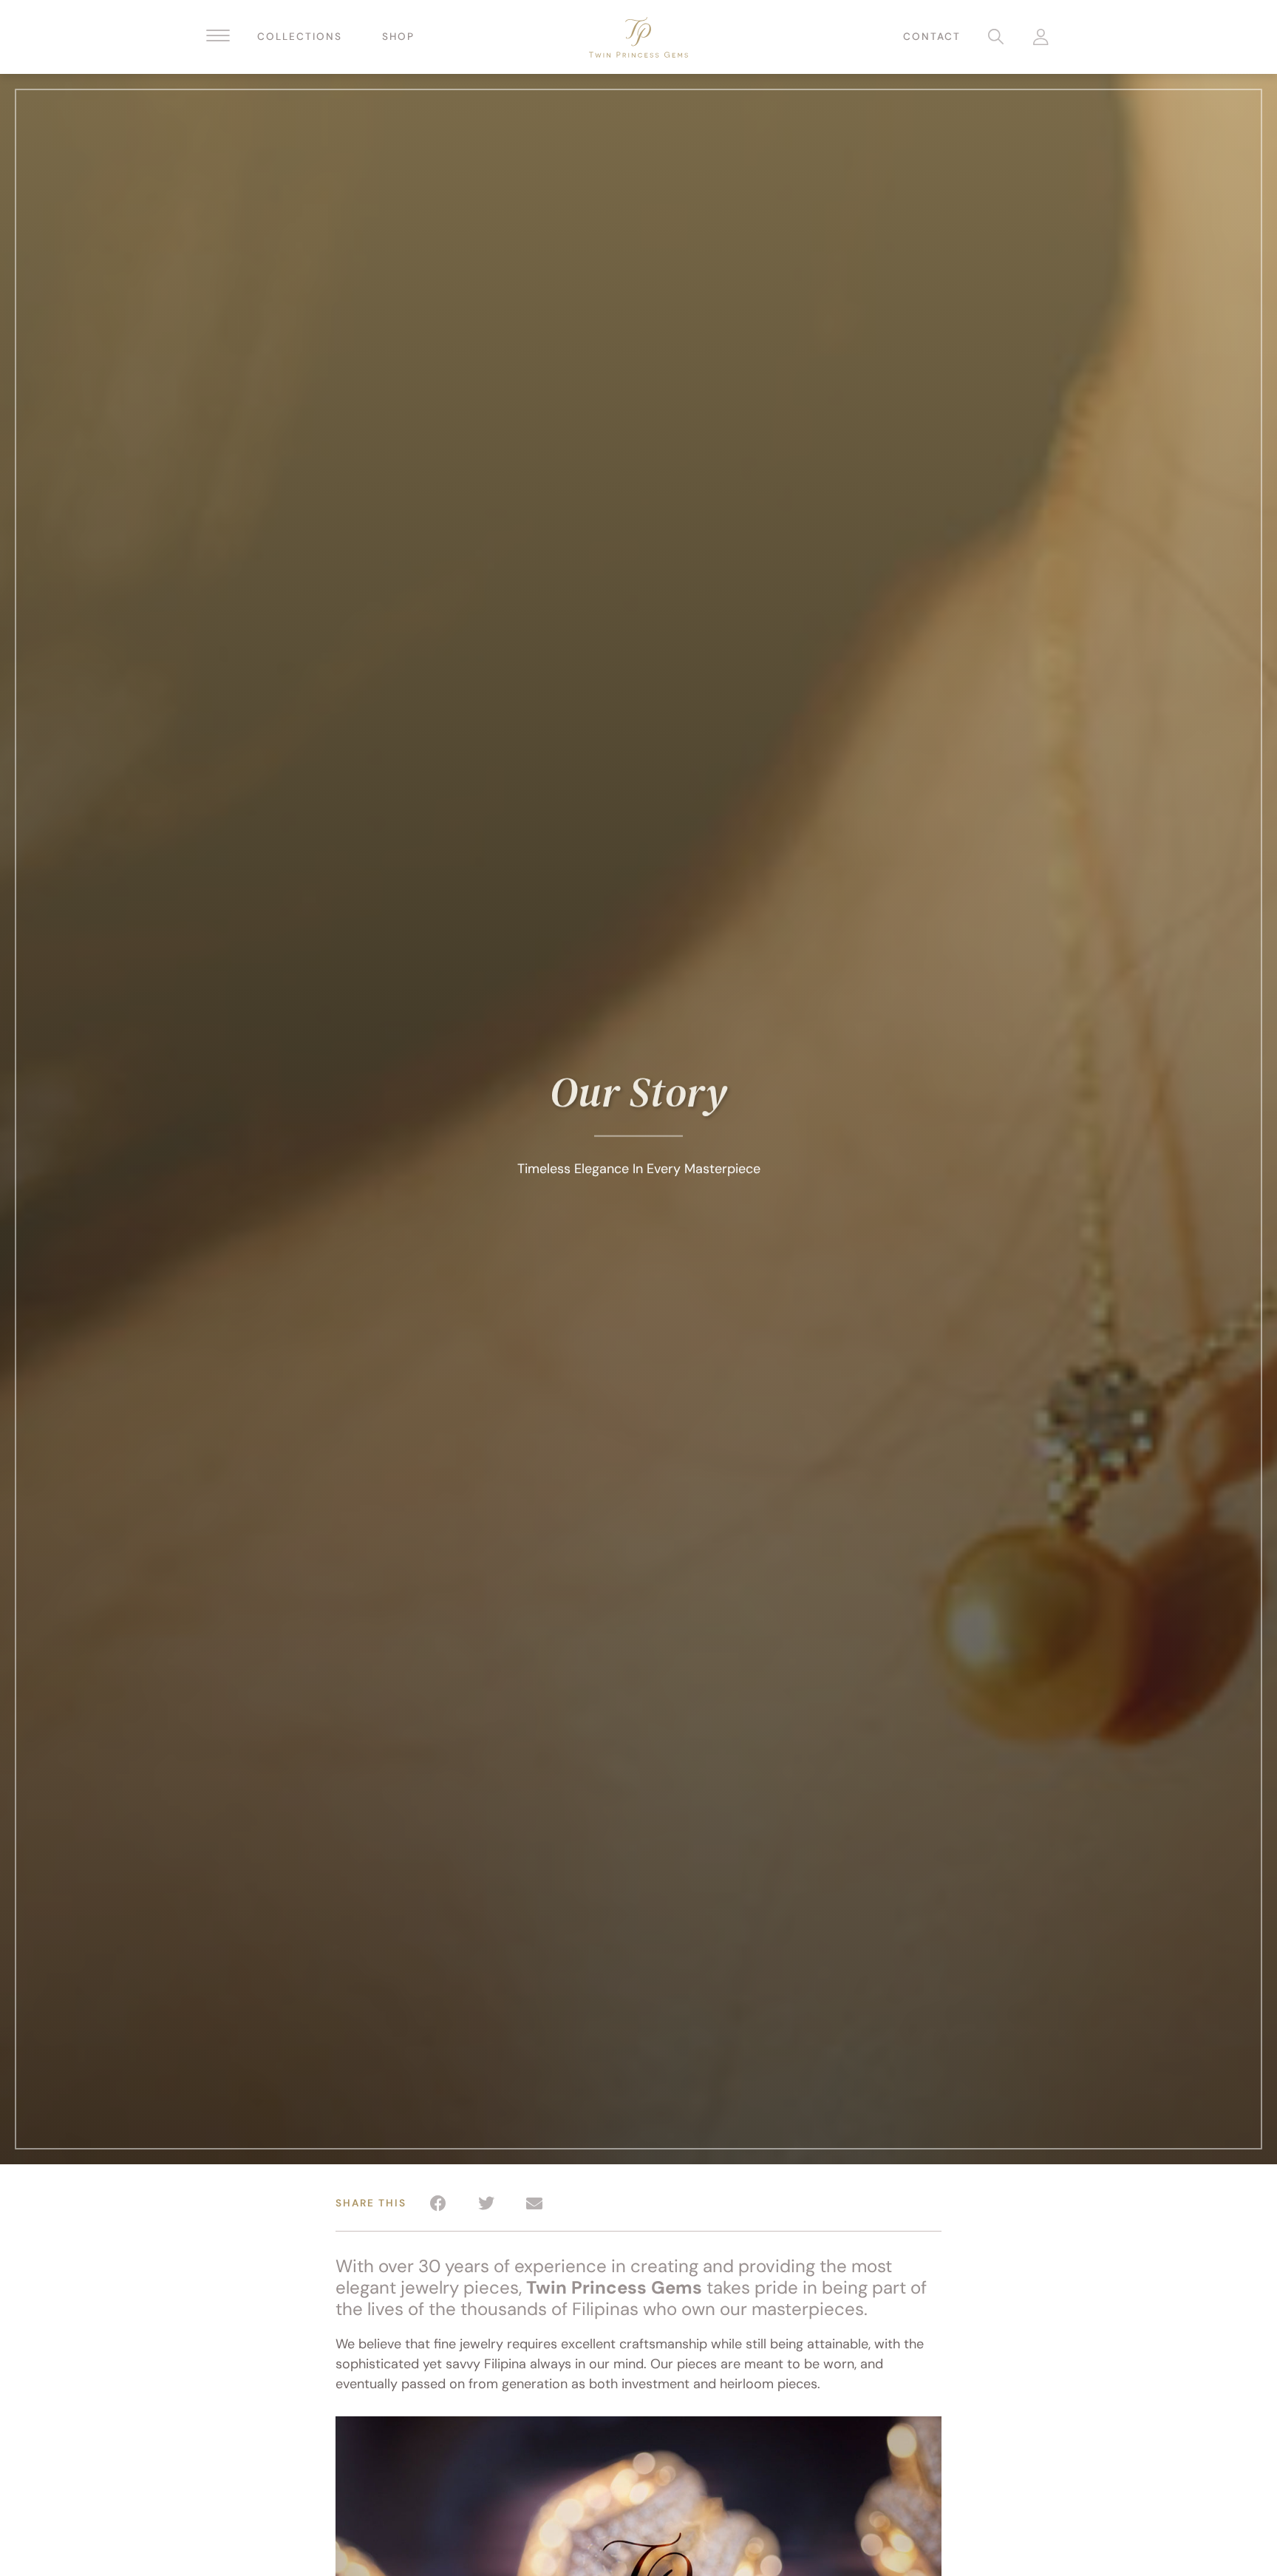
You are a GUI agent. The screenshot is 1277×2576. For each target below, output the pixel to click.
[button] (438, 2203)
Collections (300, 37)
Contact (932, 37)
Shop (398, 37)
